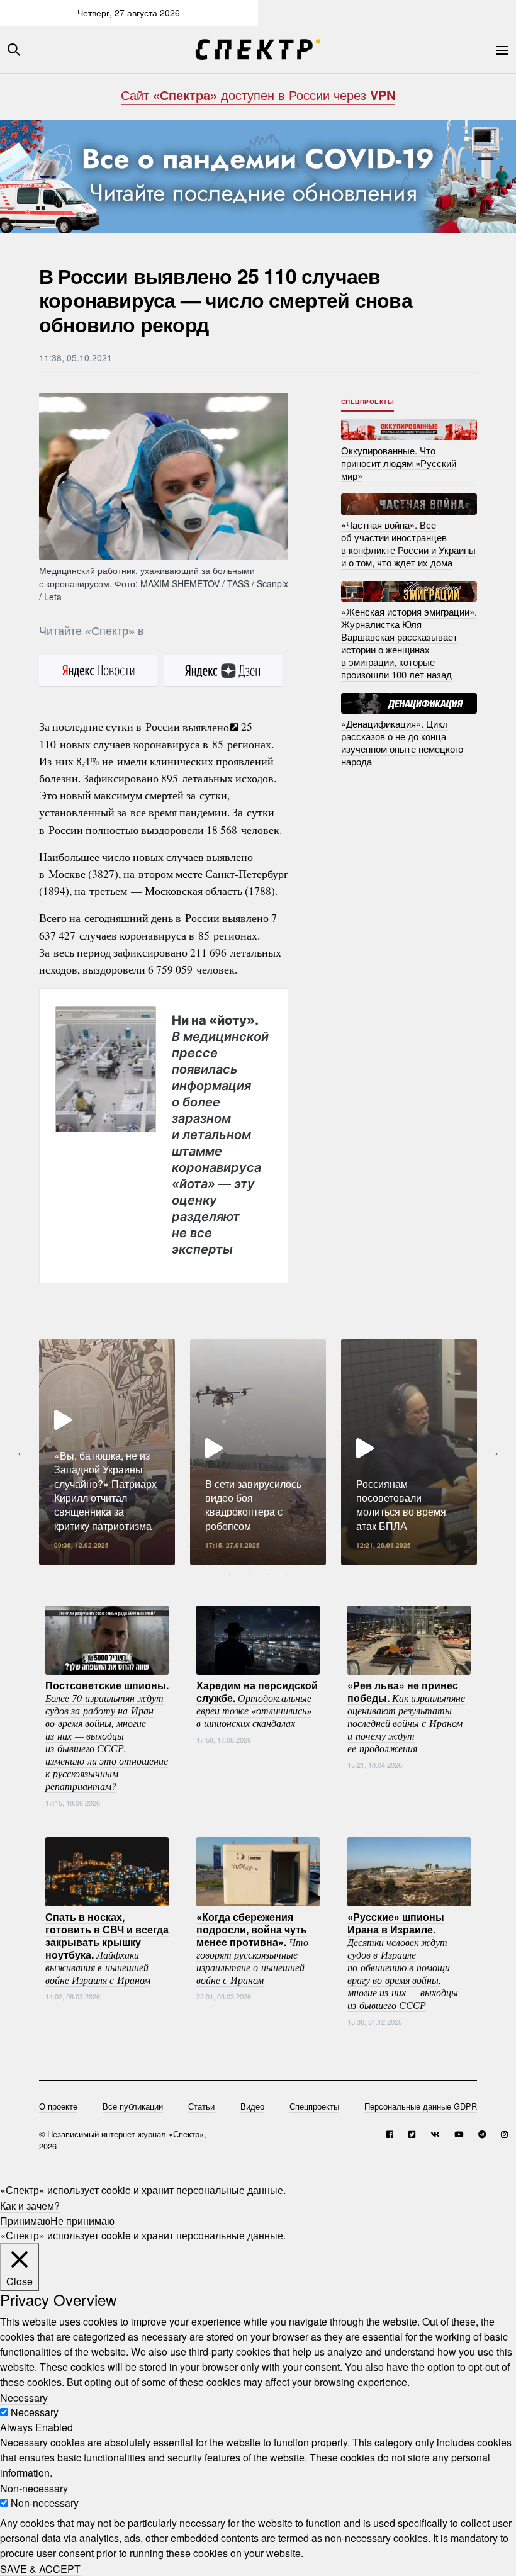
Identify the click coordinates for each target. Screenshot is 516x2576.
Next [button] (494, 1452)
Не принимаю (82, 2220)
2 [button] (249, 1575)
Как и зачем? (30, 2205)
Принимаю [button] (25, 2220)
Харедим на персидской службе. (257, 1703)
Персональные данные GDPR (421, 2106)
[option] (107, 1452)
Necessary (35, 2412)
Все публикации (133, 2106)
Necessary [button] (24, 2397)
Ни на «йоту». (220, 1134)
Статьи (201, 2106)
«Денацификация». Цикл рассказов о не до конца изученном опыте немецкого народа (402, 742)
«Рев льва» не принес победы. (406, 1716)
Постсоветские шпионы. (107, 1735)
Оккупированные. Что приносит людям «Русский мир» (399, 462)
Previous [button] (22, 1452)
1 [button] (230, 1575)
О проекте (58, 2106)
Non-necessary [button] (34, 2488)
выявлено (206, 726)
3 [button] (267, 1575)
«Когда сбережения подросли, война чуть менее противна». (252, 1947)
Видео (252, 2106)
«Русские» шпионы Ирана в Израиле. (403, 1960)
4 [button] (286, 1575)
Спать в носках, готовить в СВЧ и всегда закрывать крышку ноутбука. (107, 1947)
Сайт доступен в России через (258, 95)
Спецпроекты (368, 402)
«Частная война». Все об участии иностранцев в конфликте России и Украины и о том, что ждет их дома (408, 543)
